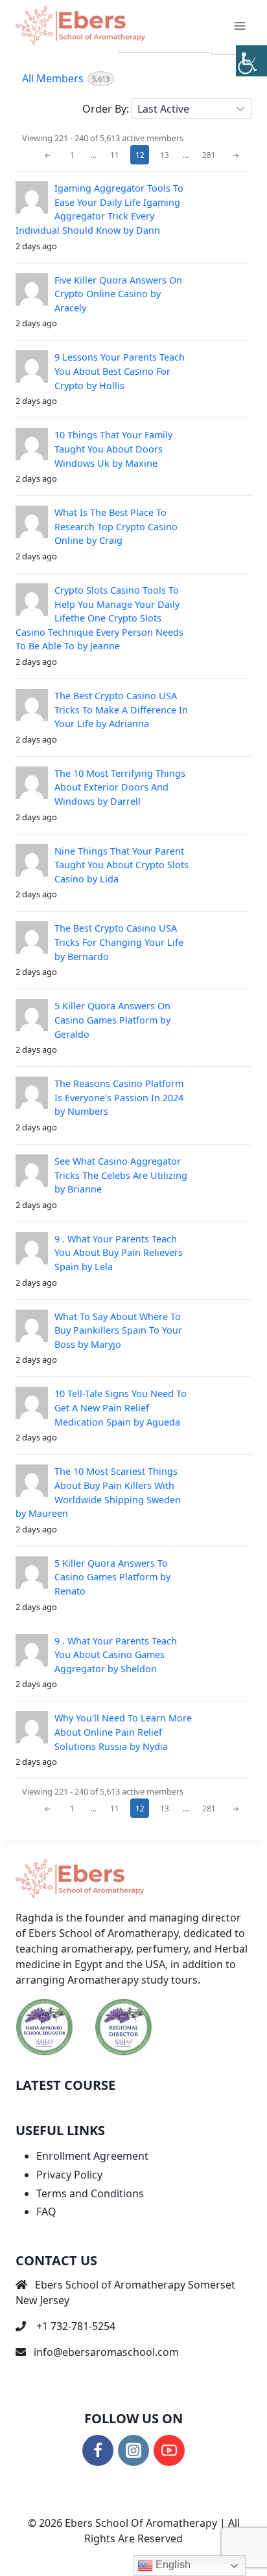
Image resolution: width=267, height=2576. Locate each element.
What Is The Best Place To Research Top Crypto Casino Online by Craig (116, 526)
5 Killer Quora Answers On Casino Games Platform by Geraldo (112, 1020)
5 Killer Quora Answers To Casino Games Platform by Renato (112, 1577)
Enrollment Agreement (92, 2156)
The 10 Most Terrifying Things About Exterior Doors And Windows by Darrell (120, 787)
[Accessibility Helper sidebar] (251, 61)
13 (165, 155)
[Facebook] (98, 2450)
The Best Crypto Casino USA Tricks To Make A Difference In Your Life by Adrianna (121, 710)
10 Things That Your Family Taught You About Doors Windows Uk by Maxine (113, 449)
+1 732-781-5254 (76, 2326)
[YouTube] (169, 2450)
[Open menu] (239, 26)
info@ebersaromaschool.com (106, 2352)
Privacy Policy (69, 2175)
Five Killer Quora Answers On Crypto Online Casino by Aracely (118, 294)
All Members (66, 78)
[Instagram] (133, 2450)
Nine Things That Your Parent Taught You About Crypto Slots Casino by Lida (122, 865)
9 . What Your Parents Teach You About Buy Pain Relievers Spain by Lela (119, 1253)
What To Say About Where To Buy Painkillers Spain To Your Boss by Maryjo (118, 1330)
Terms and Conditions (90, 2193)
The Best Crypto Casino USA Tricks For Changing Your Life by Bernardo (119, 942)
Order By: (106, 109)
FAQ (46, 2212)
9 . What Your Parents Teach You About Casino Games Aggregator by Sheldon (116, 1655)
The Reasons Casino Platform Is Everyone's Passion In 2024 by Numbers (119, 1097)
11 (115, 155)
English (172, 2565)
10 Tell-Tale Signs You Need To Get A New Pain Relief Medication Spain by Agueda (121, 1407)
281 (209, 155)
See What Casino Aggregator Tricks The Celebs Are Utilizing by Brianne (121, 1175)
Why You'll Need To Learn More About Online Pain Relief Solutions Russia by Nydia (123, 1732)
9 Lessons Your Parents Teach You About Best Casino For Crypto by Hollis (120, 371)
